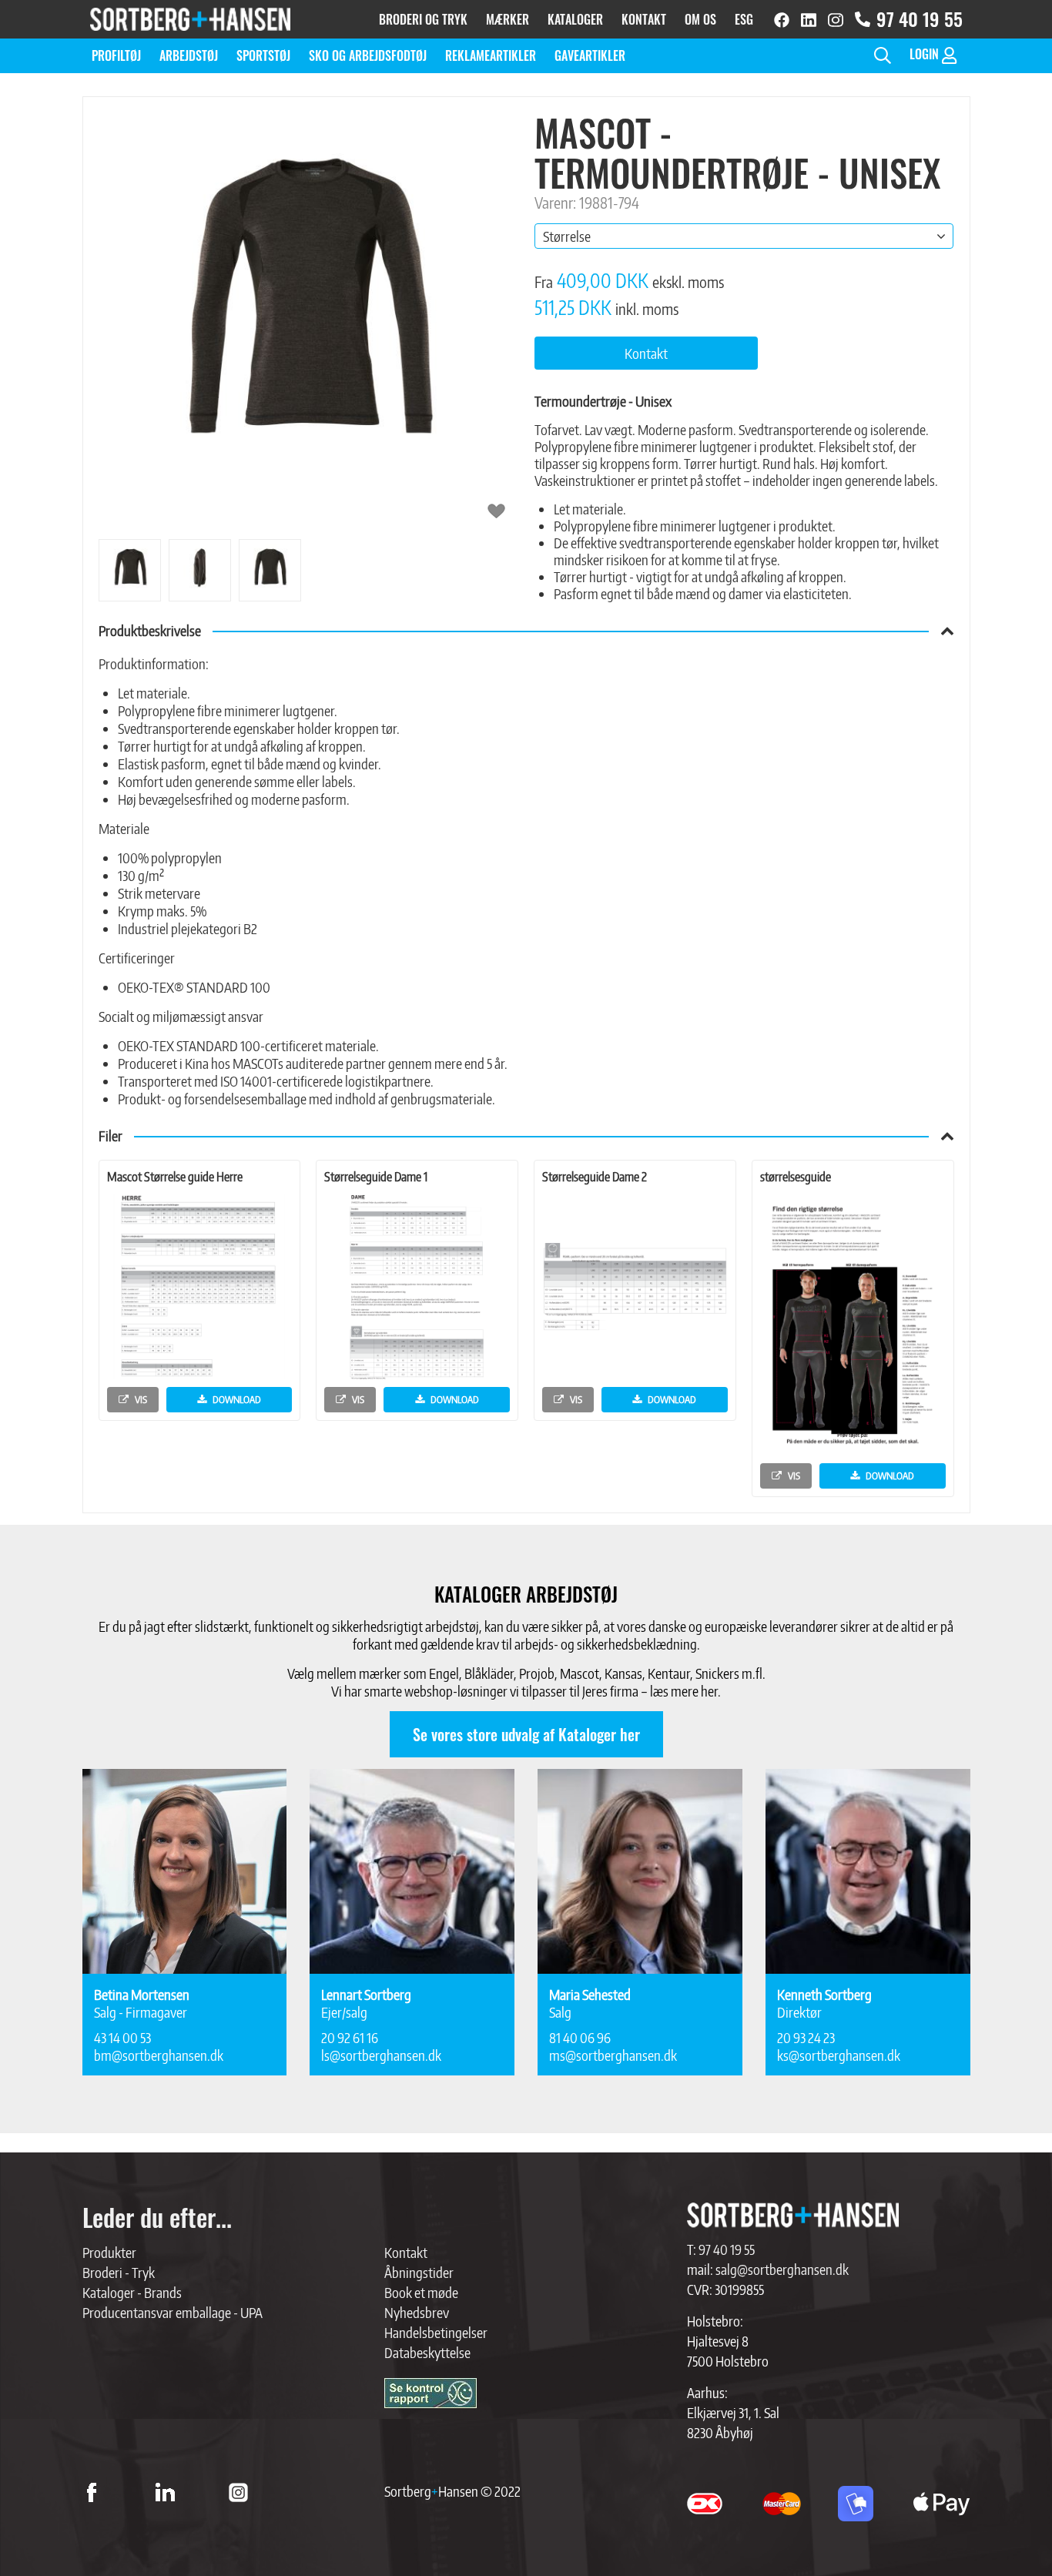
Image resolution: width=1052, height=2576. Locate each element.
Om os (700, 19)
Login (926, 54)
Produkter (109, 2252)
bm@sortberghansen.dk (159, 2055)
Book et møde (421, 2292)
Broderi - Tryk (119, 2272)
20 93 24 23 (806, 2037)
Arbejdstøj (189, 55)
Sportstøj (263, 55)
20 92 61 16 (350, 2037)
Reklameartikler (491, 55)
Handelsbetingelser (436, 2332)
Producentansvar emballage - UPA (173, 2312)
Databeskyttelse (427, 2352)
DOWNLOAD (236, 1399)
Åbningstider (419, 2272)
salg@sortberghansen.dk (782, 2269)
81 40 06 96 (580, 2037)
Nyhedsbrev (417, 2312)
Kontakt (644, 19)
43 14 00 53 (122, 2037)
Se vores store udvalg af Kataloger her (526, 1734)
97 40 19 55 (920, 19)
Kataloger (575, 19)
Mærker (508, 19)
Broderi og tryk (423, 19)
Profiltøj (116, 55)
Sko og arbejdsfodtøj (368, 55)
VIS (140, 1399)
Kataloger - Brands (132, 2292)
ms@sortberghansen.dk (613, 2055)
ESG (744, 19)
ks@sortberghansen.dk (839, 2055)
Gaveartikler (590, 55)
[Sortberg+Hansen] (793, 2215)
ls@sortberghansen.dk (381, 2055)
